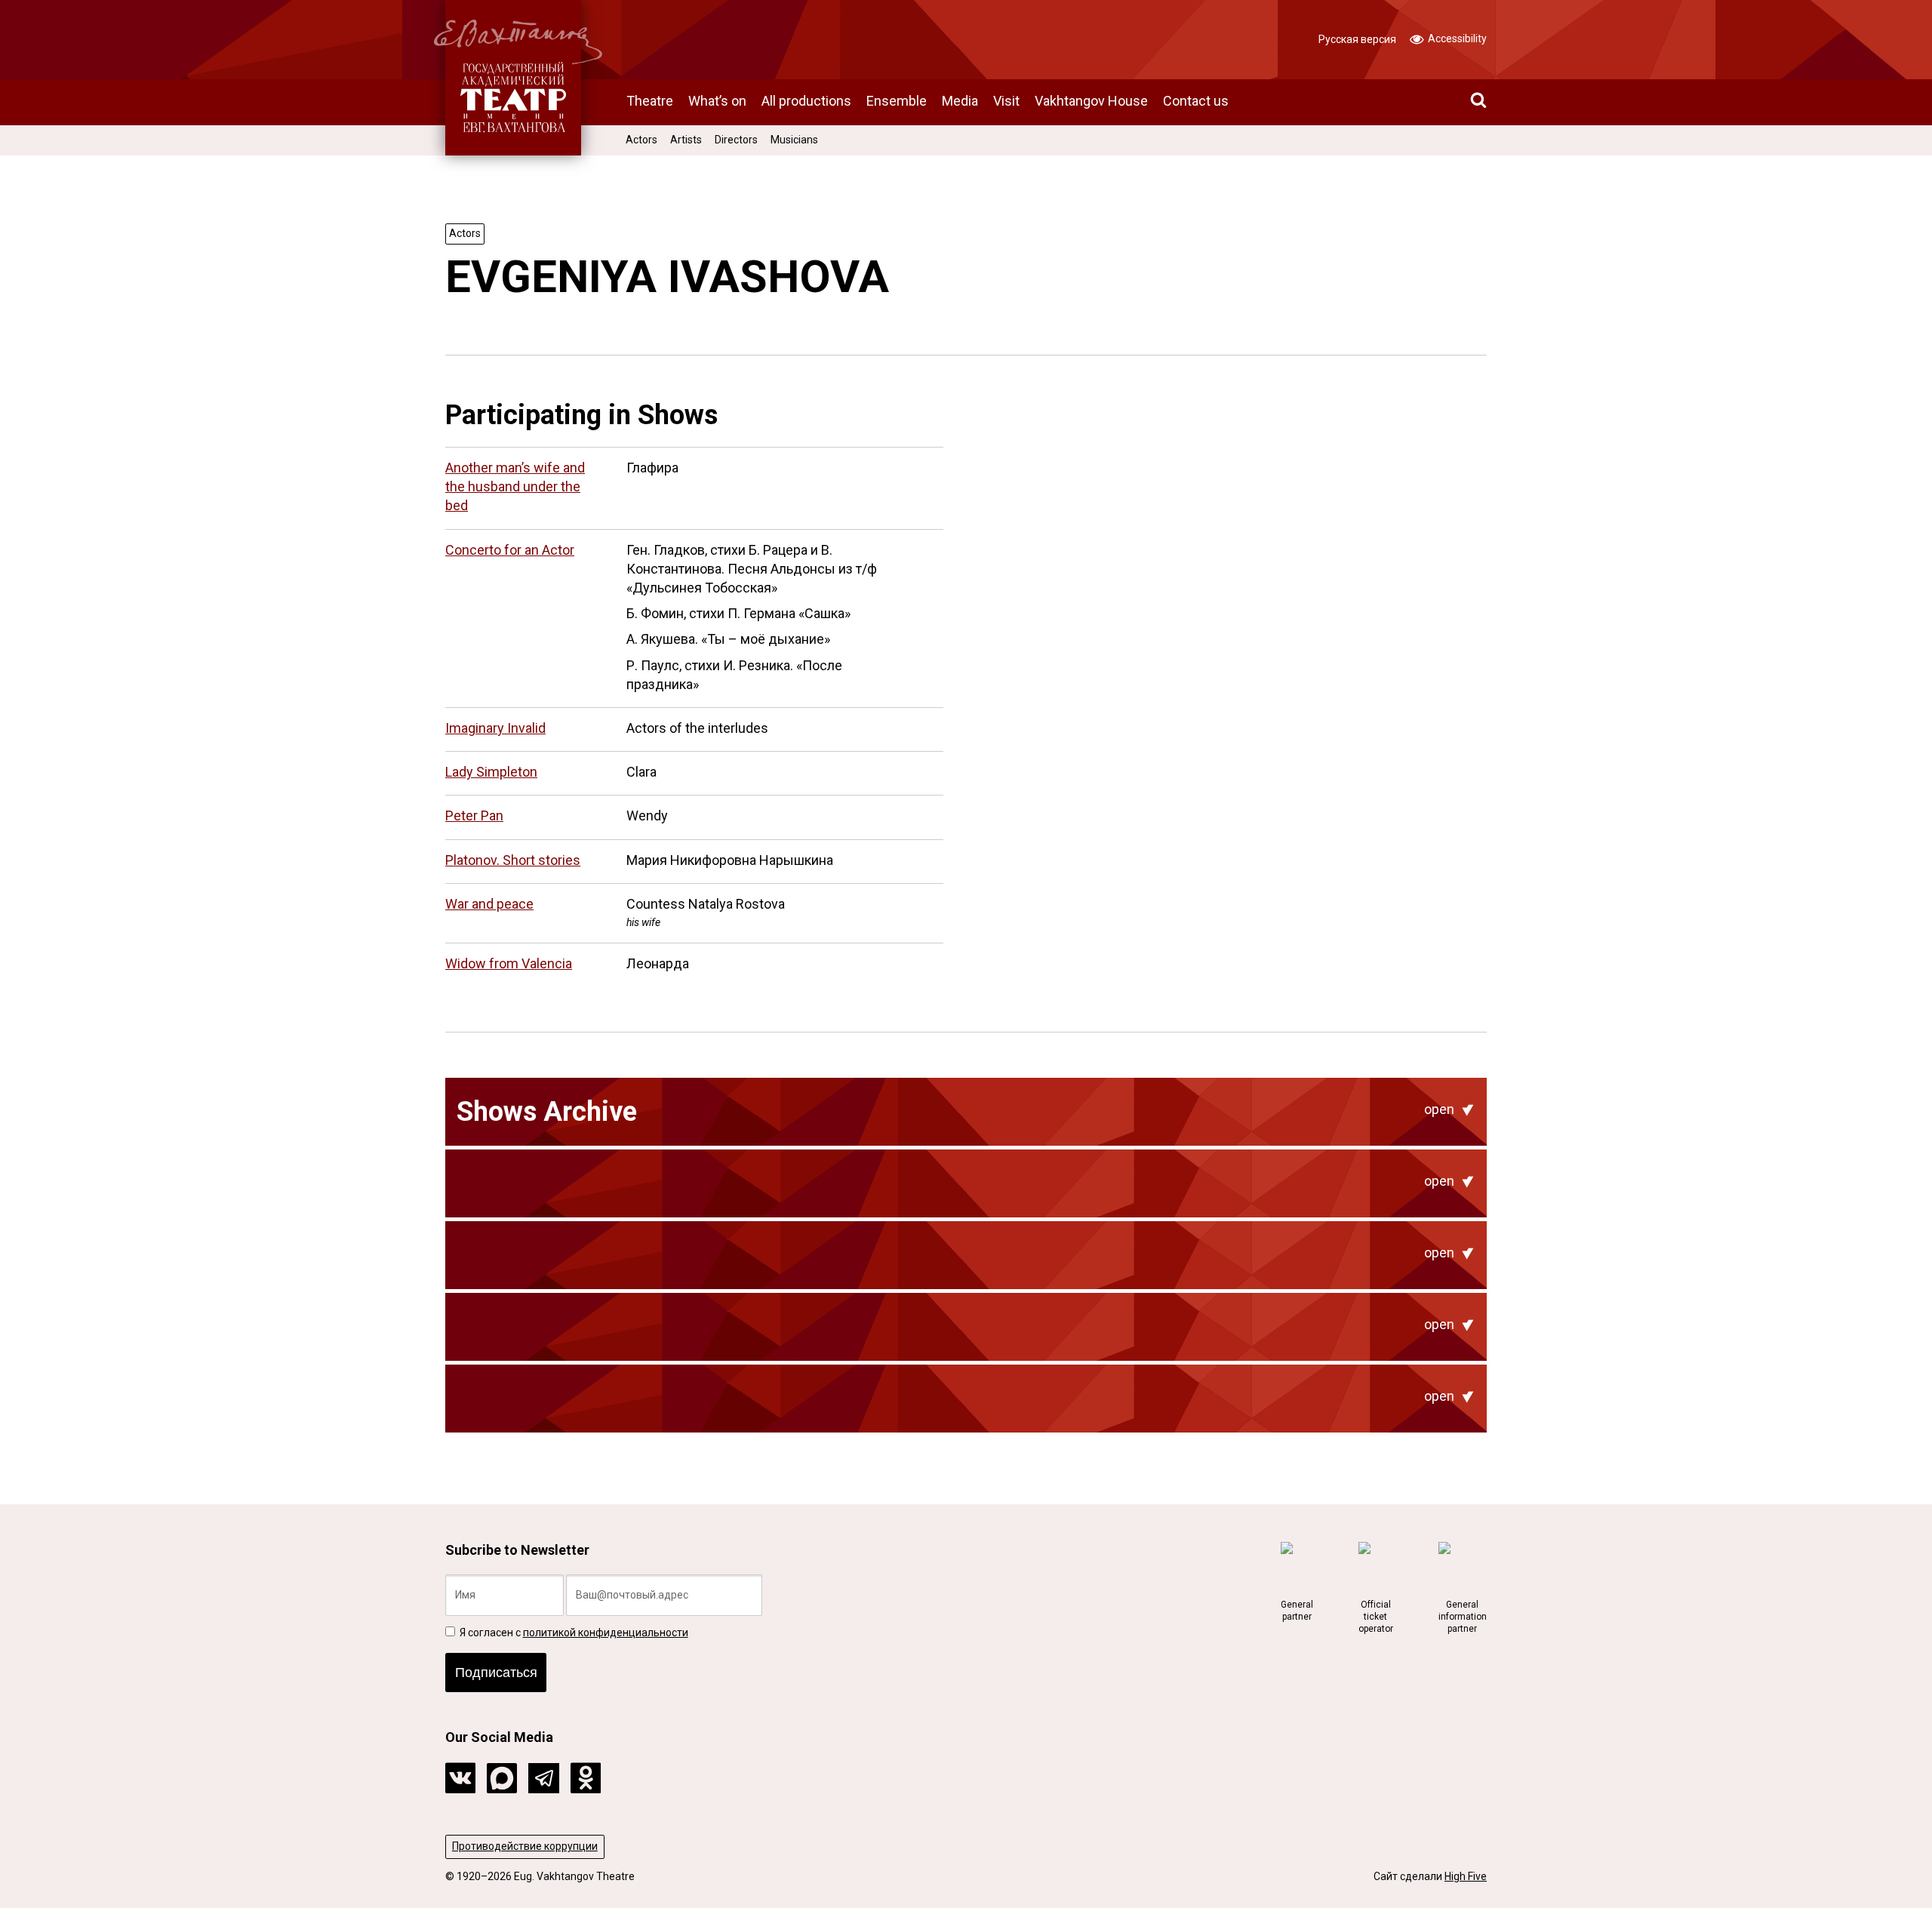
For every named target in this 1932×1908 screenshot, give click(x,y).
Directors (736, 140)
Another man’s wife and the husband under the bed (515, 486)
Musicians (794, 140)
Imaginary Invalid (495, 728)
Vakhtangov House (1091, 101)
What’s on (717, 101)
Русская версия (1357, 39)
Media (960, 101)
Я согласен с (573, 1633)
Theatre (650, 101)
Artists (686, 140)
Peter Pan (474, 816)
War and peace (489, 904)
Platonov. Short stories (513, 860)
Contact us (1196, 101)
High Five (1466, 1876)
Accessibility (1456, 38)
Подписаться (496, 1673)
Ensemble (897, 101)
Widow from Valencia (509, 963)
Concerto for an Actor (510, 550)
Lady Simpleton (491, 772)
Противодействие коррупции (525, 1846)
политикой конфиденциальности (606, 1633)
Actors (641, 140)
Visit (1006, 101)
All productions (806, 101)
